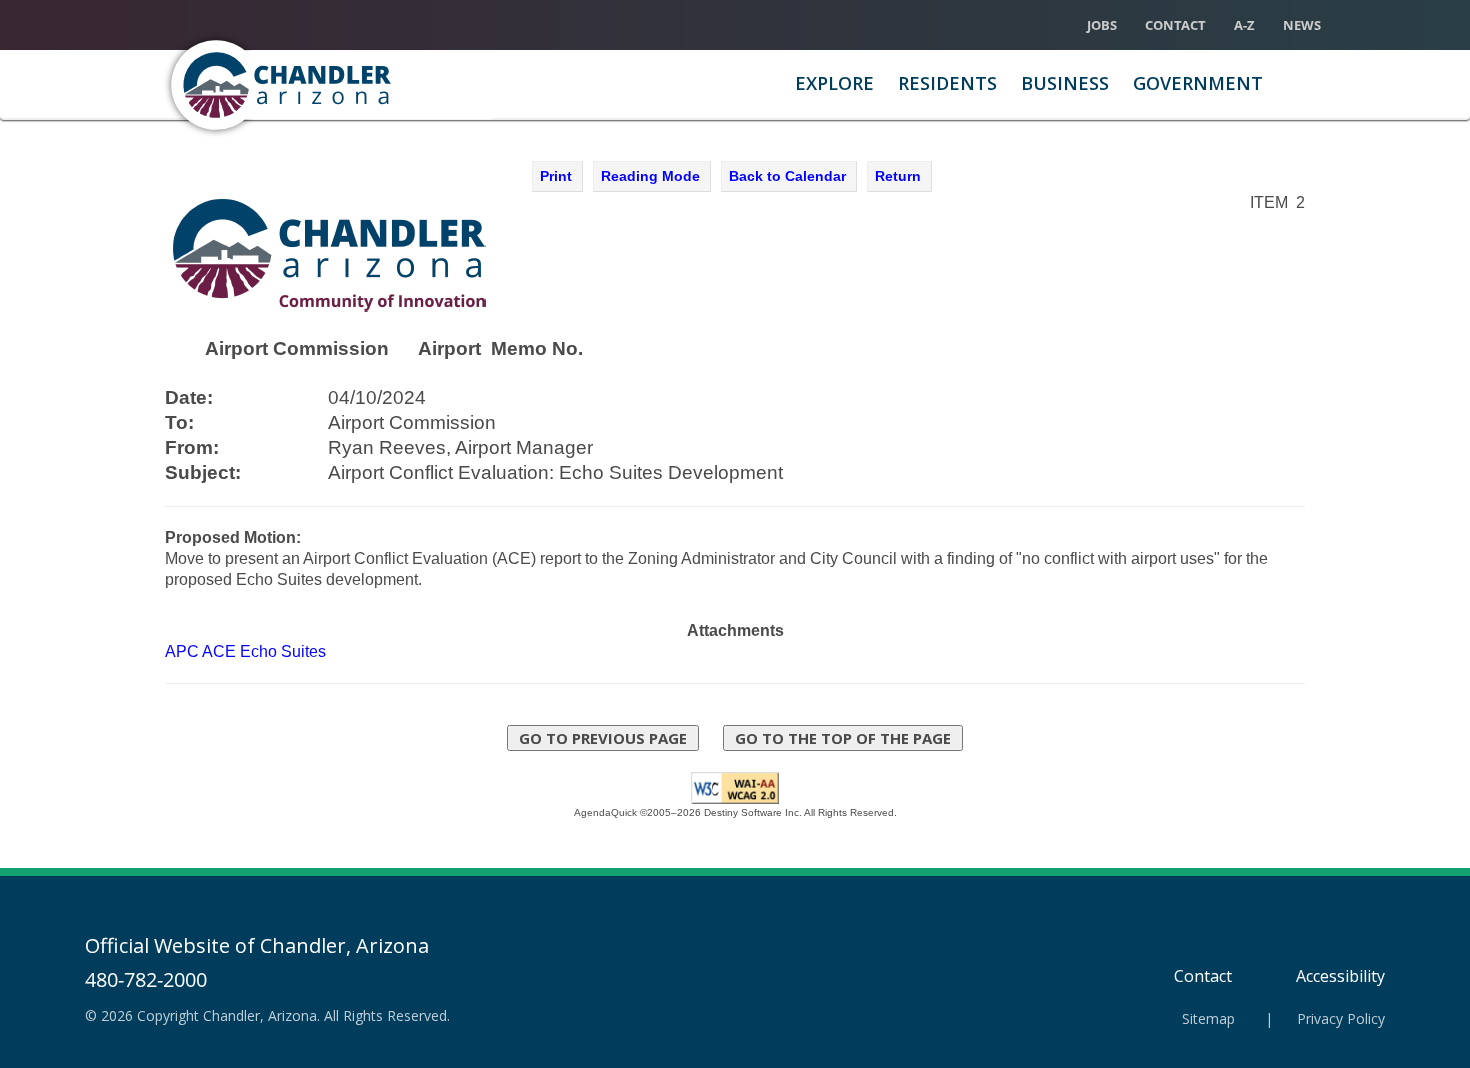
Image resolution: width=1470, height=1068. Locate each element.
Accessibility (1340, 976)
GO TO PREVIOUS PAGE (603, 738)
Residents (947, 83)
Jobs (1102, 25)
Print (556, 176)
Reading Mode (650, 176)
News (1302, 25)
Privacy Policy (1341, 1018)
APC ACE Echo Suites (245, 651)
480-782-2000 (146, 979)
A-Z (1244, 25)
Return (898, 176)
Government (1198, 83)
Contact (1175, 25)
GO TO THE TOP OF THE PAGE (843, 738)
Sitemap (1208, 1018)
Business (1065, 83)
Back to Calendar (787, 176)
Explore (834, 83)
